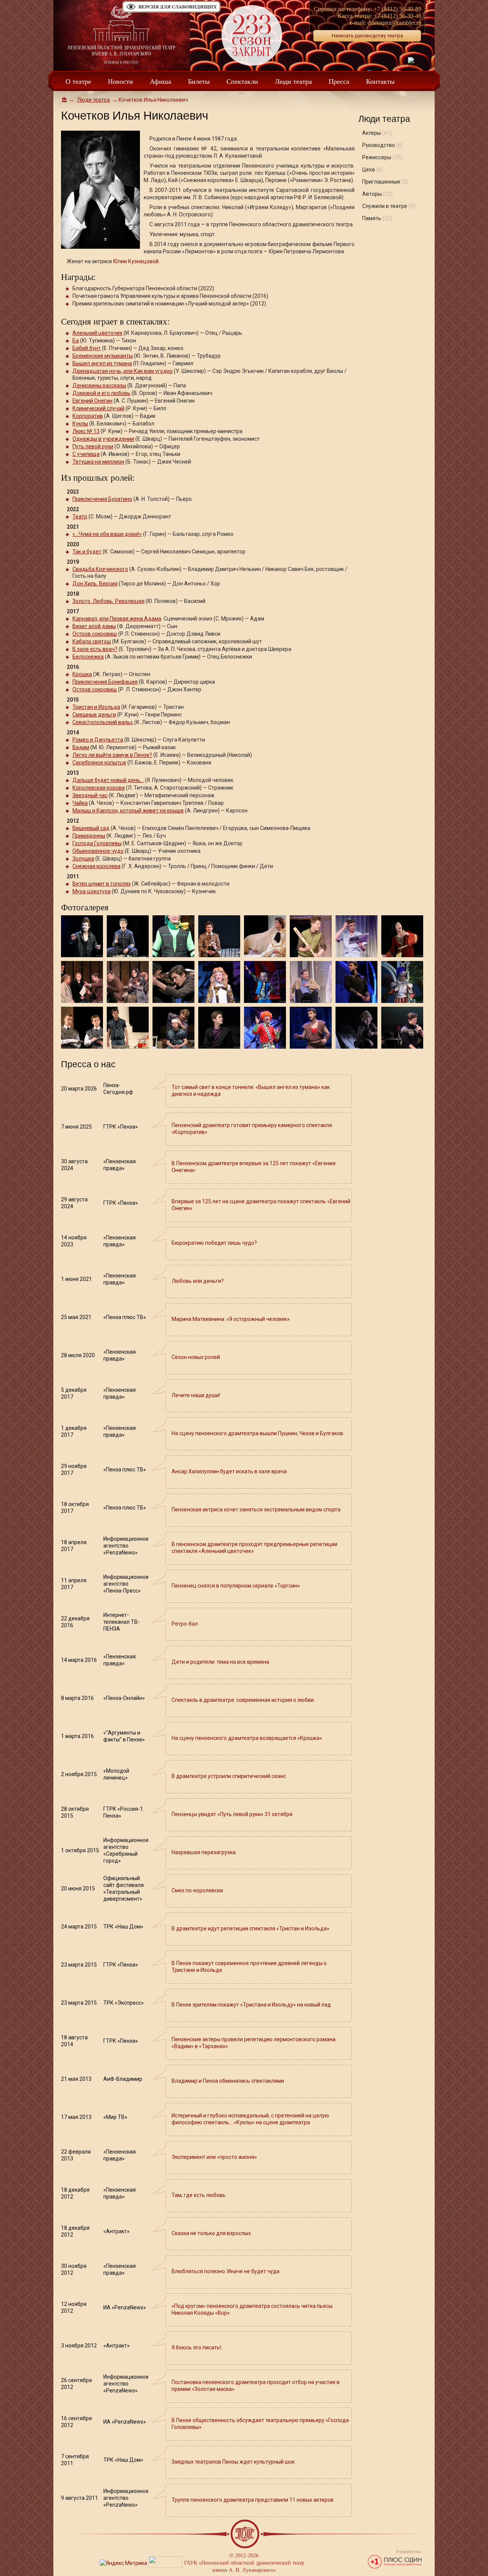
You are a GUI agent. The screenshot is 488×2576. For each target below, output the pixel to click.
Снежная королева (96, 866)
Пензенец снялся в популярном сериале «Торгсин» (236, 1586)
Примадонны (89, 836)
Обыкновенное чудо (98, 851)
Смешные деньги (94, 715)
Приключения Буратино (102, 499)
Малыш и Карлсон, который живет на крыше (128, 811)
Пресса (339, 81)
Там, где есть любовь (199, 2195)
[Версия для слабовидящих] (172, 12)
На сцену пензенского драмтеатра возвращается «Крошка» (247, 1738)
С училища (86, 454)
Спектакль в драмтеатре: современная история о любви (243, 1700)
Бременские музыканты (103, 356)
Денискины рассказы (99, 385)
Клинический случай (98, 408)
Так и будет (87, 552)
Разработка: (409, 2552)
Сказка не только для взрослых (211, 2233)
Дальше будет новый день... (108, 780)
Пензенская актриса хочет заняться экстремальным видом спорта (256, 1509)
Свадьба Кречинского (100, 569)
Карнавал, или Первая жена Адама (117, 619)
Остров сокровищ (95, 634)
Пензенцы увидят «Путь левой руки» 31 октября (232, 1814)
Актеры (377, 133)
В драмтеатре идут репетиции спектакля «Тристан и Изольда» (250, 1928)
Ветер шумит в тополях (102, 884)
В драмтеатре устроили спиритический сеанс (229, 1776)
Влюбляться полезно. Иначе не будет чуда (226, 2271)
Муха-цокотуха (91, 891)
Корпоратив (88, 416)
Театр (80, 516)
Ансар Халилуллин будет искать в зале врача (229, 1471)
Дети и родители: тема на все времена (220, 1662)
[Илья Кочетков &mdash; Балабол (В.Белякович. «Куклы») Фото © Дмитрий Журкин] (82, 935)
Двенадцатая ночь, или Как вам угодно (123, 371)
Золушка (83, 859)
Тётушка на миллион (98, 462)
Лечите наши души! (196, 1395)
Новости (120, 81)
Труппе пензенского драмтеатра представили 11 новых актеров (253, 2500)
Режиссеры (382, 157)
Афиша (161, 81)
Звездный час (90, 795)
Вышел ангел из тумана (102, 363)
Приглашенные (385, 182)
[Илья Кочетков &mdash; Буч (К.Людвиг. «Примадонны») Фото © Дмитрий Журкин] (311, 935)
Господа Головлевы (97, 843)
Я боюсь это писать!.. (197, 2347)
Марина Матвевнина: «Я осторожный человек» (231, 1319)
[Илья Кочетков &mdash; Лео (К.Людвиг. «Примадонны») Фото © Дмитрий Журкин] (356, 935)
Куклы (80, 424)
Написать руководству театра (367, 36)
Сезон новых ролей (196, 1357)
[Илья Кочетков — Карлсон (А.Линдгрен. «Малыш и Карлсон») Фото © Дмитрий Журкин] (265, 1027)
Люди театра (293, 81)
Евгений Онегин (92, 401)
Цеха (372, 169)
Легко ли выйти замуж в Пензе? (112, 755)
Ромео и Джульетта (98, 740)
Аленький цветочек (97, 333)
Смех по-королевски (197, 1890)
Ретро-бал (185, 1624)
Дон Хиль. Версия (95, 584)
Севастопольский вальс (103, 722)
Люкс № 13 (86, 431)
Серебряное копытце (99, 763)
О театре (78, 81)
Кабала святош (92, 641)
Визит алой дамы (94, 626)
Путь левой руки (93, 446)
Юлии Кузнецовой (136, 261)
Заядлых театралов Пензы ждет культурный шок (233, 2462)
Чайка (80, 803)
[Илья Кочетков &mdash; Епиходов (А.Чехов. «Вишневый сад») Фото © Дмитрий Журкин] (219, 935)
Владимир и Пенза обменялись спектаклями (228, 2081)
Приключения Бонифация (105, 682)
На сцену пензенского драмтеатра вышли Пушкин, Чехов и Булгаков (257, 1433)
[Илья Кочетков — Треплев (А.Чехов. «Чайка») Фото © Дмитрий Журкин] (128, 1027)
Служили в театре (389, 206)
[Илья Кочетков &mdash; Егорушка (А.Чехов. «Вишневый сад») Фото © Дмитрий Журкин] (265, 935)
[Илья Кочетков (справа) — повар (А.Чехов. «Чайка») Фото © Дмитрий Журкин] (82, 1027)
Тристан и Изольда (96, 707)
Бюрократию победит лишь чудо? (214, 1243)
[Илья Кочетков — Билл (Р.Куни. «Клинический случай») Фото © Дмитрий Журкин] (311, 981)
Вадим (81, 747)
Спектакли (242, 81)
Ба (76, 341)
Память (377, 218)
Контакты (380, 81)
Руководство (383, 145)
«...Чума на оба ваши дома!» (107, 534)
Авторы (377, 194)
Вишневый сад (91, 828)
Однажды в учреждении (103, 439)
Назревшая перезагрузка (204, 1852)
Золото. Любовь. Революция (108, 601)
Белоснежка (88, 657)
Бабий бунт (87, 348)
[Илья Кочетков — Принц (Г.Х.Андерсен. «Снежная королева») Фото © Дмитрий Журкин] (219, 981)
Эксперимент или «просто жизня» (214, 2157)
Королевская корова (99, 788)
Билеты (199, 81)
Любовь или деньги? (198, 1281)
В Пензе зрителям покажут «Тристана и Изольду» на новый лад (251, 2005)
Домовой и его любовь (101, 393)
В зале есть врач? (95, 649)
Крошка (82, 674)
